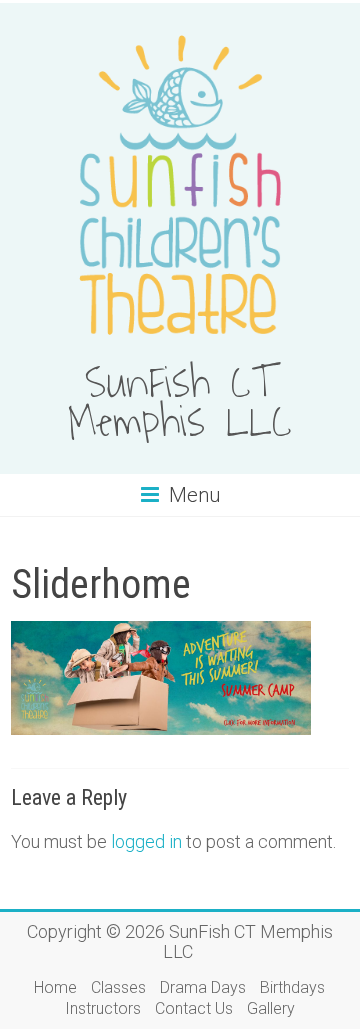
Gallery (271, 1008)
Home (55, 987)
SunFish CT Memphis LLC (180, 403)
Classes (118, 987)
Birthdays (292, 987)
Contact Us (194, 1008)
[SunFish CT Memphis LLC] (180, 27)
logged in (146, 841)
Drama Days (203, 987)
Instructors (103, 1008)
